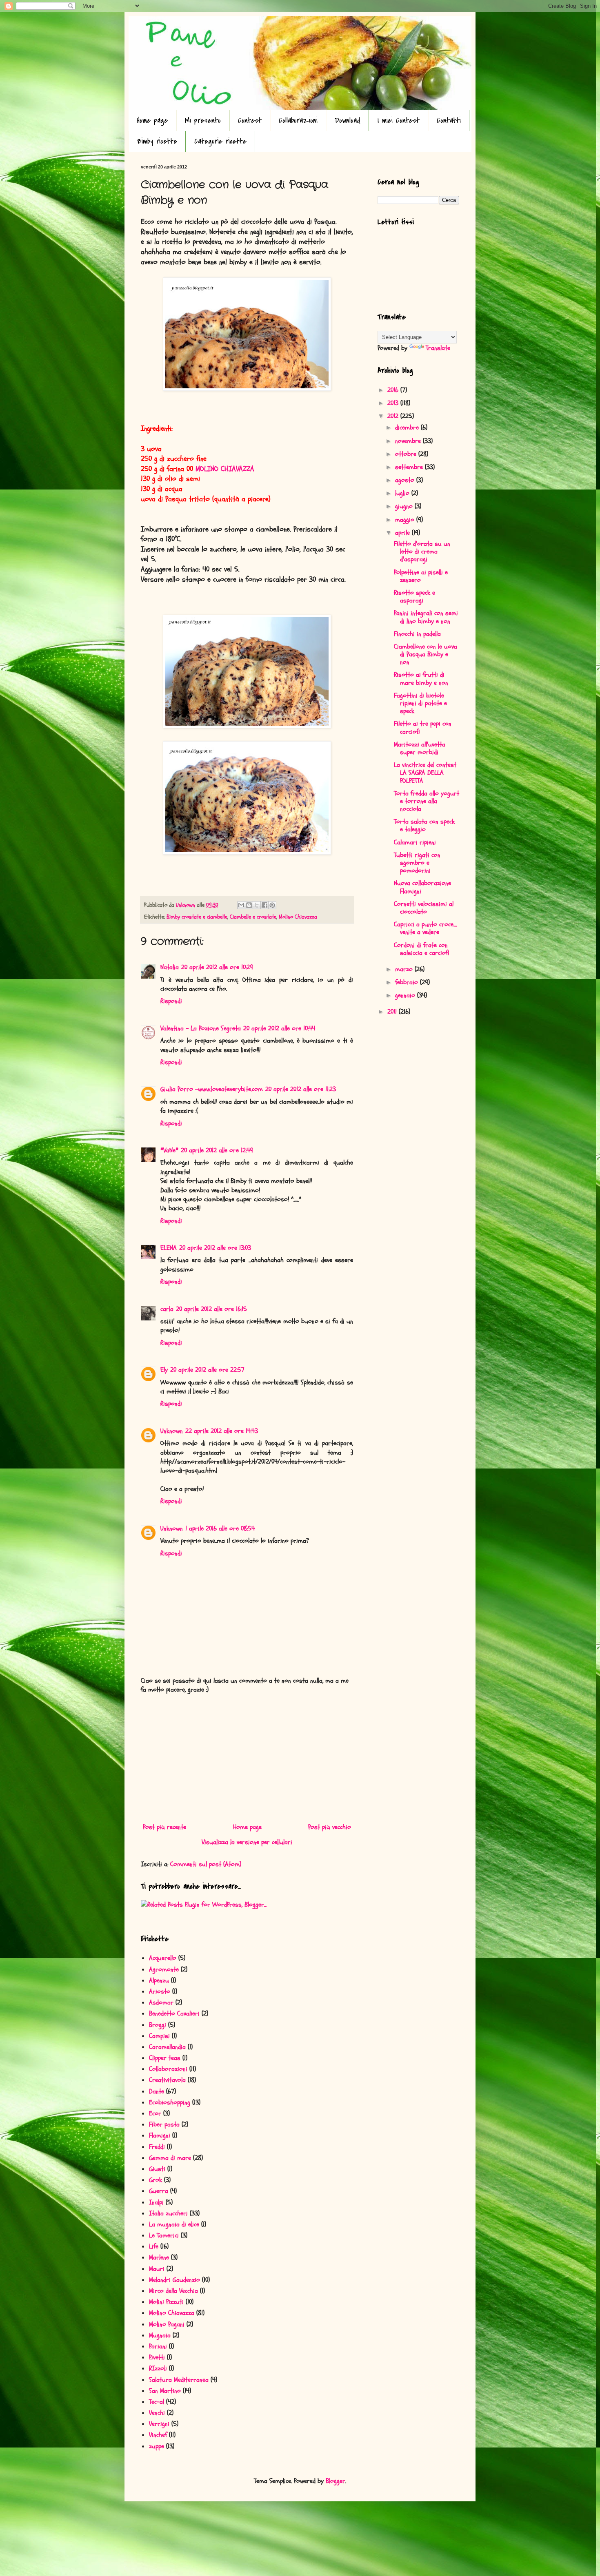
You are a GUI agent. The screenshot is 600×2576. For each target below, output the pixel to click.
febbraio (408, 982)
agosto (406, 480)
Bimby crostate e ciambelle (197, 917)
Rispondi (171, 1001)
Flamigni (160, 2135)
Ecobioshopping (170, 2102)
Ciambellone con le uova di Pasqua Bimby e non (426, 654)
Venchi (157, 2413)
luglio (403, 493)
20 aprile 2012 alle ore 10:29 (217, 967)
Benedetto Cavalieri (174, 2013)
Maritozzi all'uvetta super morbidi (420, 748)
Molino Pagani (167, 2324)
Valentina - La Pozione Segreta (201, 1028)
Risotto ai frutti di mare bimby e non (421, 679)
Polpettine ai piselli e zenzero (421, 576)
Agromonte (164, 1969)
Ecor (155, 2113)
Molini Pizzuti (166, 2302)
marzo (405, 969)
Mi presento (203, 121)
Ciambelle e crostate (253, 917)
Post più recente (164, 1827)
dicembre (408, 427)
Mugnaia (160, 2335)
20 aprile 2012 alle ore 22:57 (207, 1370)
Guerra (159, 2191)
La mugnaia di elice (174, 2224)
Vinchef (158, 2435)
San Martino (165, 2391)
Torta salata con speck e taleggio (424, 825)
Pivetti (157, 2357)
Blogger (336, 2481)
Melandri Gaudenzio (174, 2280)
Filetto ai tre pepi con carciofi (423, 728)
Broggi (158, 2025)
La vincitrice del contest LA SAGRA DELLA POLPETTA (425, 773)
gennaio (406, 995)
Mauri (157, 2269)
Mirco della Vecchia (173, 2291)
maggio (406, 520)
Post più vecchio (330, 1827)
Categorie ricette (220, 141)
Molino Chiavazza (298, 917)
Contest (250, 121)
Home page (152, 121)
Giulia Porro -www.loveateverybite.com (212, 1089)
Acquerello (163, 1958)
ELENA (169, 1248)
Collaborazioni (298, 121)
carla (167, 1309)
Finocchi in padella (417, 634)
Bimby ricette (157, 141)
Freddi (157, 2147)
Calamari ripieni (415, 842)
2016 (394, 390)
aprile (403, 533)
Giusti (157, 2169)
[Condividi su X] (257, 905)
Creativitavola (167, 2080)
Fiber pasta (164, 2124)
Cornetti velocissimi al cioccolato (424, 908)
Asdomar (161, 2002)
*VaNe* (169, 1150)
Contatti (449, 121)
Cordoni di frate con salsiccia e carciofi (422, 949)
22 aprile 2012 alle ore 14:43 (222, 1431)
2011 (393, 1012)
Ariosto (160, 1991)
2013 (394, 403)
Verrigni (159, 2424)
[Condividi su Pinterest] (272, 905)
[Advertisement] (247, 1759)
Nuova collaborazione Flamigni (422, 887)
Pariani (158, 2346)
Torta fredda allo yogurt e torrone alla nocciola (427, 801)
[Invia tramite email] (241, 905)
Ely (164, 1370)
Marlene (159, 2257)
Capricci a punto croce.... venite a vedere (425, 928)
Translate (438, 348)
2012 (394, 416)
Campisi (159, 2036)
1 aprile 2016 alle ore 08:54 (220, 1528)
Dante (157, 2091)
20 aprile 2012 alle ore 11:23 (301, 1089)
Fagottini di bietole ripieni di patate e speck (420, 703)
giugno (405, 506)
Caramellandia (167, 2047)
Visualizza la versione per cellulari (247, 1842)
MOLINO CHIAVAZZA (225, 469)
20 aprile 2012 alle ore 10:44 (279, 1028)
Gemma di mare (170, 2158)
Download (348, 121)
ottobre (407, 454)
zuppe (157, 2446)
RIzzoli (158, 2368)
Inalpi (156, 2202)
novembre (409, 441)
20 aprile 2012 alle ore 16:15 (211, 1309)
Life (154, 2246)
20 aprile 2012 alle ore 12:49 (217, 1150)
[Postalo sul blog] (249, 905)
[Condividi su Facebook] (264, 905)
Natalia (170, 967)
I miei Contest (399, 121)
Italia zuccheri (168, 2213)
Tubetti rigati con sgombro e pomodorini (417, 863)
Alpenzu (159, 1980)
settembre (410, 467)
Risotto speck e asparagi (414, 597)
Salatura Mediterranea (179, 2380)
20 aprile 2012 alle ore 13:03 (215, 1248)
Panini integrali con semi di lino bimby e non (426, 617)
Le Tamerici (164, 2235)
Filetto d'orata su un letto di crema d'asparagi (422, 552)
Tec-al (157, 2402)
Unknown (172, 1431)
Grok (156, 2180)
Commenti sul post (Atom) (206, 1864)
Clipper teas (165, 2058)
